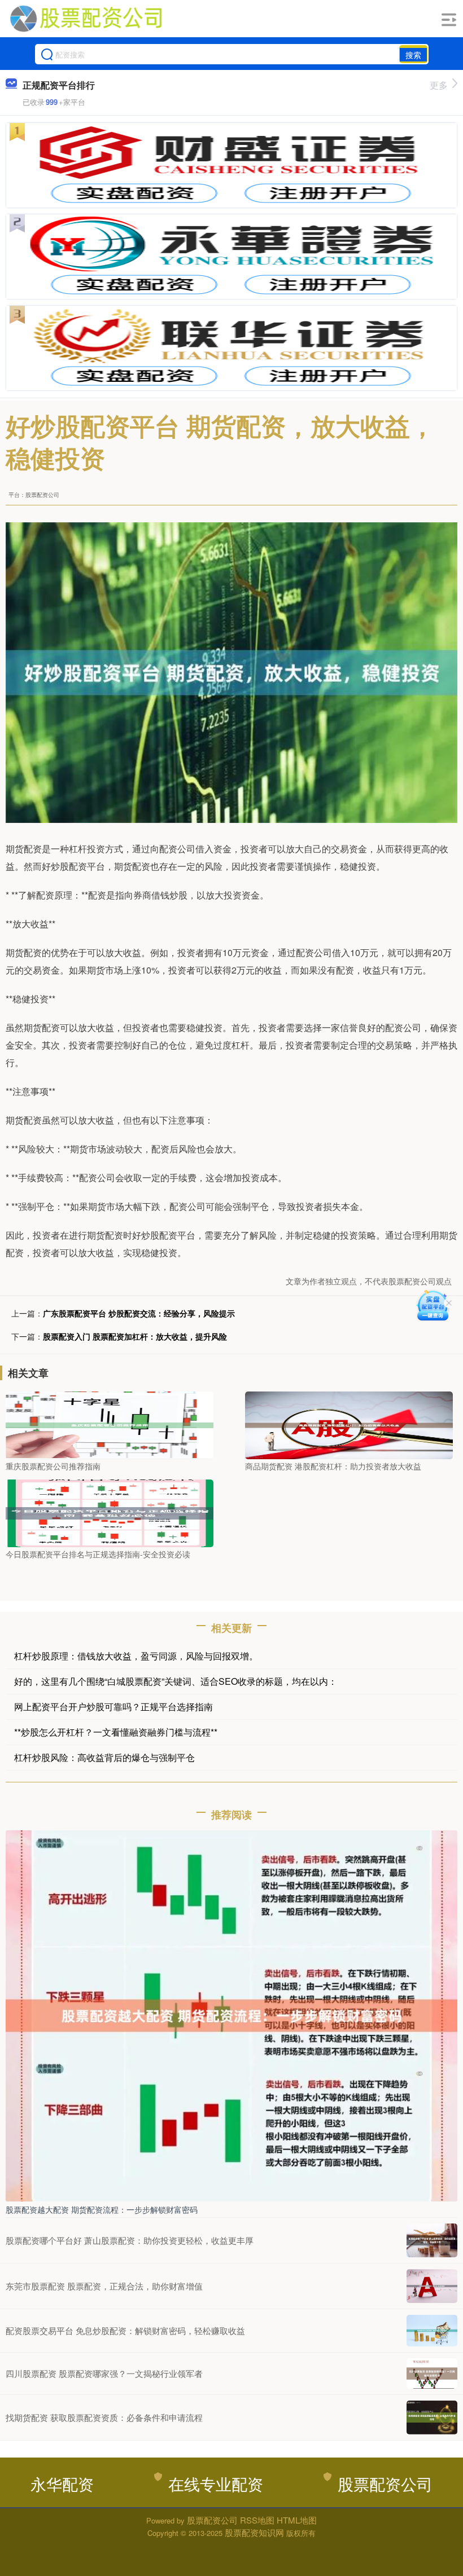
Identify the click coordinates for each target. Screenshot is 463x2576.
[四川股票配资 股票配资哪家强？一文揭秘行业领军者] (432, 2374)
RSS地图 (257, 2520)
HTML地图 (297, 2520)
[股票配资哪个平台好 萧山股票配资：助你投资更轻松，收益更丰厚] (432, 2240)
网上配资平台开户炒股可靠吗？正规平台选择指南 (113, 1707)
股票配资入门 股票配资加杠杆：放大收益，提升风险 (135, 1336)
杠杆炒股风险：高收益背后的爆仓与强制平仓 (104, 1757)
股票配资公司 (385, 2483)
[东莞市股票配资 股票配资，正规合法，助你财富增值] (432, 2286)
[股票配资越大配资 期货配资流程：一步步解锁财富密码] (231, 2015)
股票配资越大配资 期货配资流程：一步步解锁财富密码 (102, 2209)
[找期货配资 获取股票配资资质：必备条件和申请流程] (432, 2418)
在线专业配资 (216, 2483)
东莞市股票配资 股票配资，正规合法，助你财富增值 (104, 2286)
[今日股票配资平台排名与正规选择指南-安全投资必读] (110, 1512)
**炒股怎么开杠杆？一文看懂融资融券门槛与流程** (116, 1732)
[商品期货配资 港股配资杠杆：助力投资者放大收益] (349, 1424)
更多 (439, 85)
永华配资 (62, 2483)
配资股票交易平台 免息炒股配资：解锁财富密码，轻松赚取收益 (125, 2330)
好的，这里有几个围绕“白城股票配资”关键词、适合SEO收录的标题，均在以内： (176, 1681)
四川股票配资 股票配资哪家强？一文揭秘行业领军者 (104, 2373)
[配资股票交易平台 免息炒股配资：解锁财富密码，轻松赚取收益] (432, 2331)
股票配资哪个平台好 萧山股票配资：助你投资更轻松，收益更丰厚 (130, 2240)
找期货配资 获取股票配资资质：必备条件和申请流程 (104, 2417)
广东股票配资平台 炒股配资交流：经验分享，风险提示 (139, 1313)
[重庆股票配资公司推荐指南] (110, 1424)
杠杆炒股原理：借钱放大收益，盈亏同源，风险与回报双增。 (136, 1656)
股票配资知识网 (254, 2532)
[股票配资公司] (86, 19)
